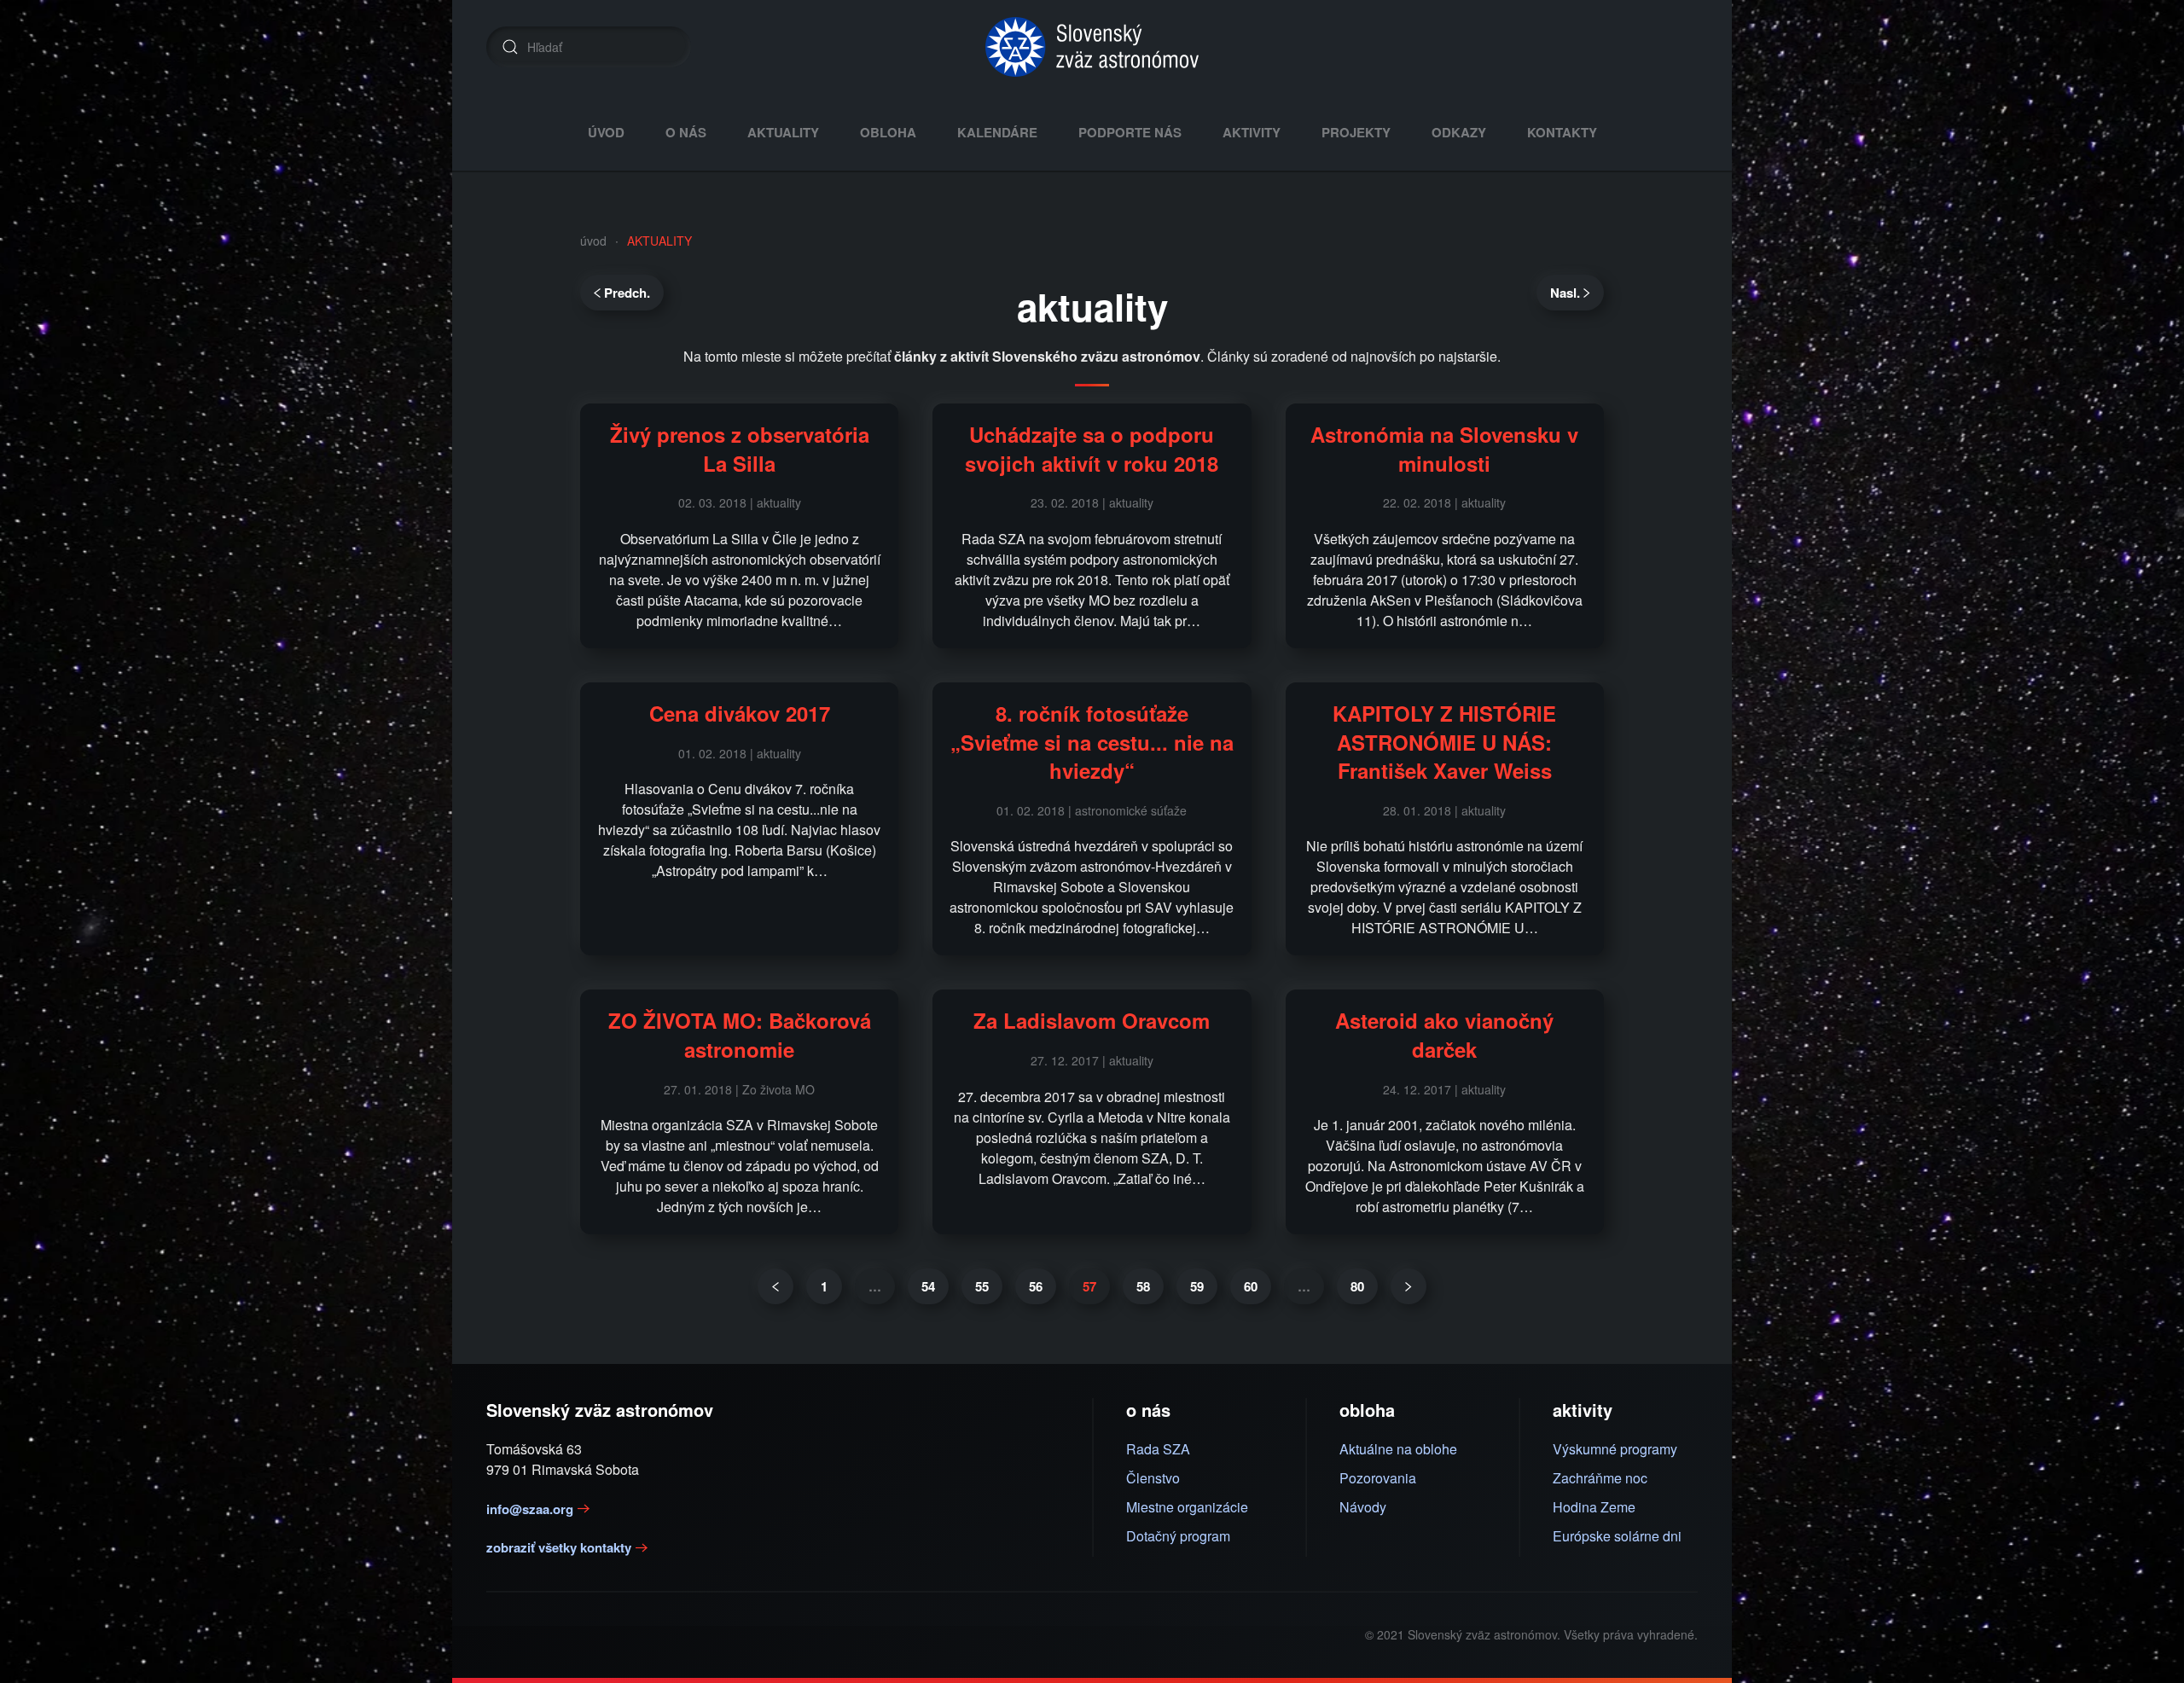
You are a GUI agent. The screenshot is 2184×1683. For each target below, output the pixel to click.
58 (1143, 1286)
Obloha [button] (888, 132)
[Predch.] (775, 1286)
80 (1357, 1286)
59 (1197, 1286)
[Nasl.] (1409, 1286)
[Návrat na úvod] (1092, 47)
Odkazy (1459, 132)
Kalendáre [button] (997, 132)
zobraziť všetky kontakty (559, 1547)
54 (928, 1286)
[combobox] (589, 47)
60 (1251, 1286)
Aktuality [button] (783, 132)
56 (1036, 1286)
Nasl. (1565, 293)
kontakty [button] (1562, 132)
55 (982, 1286)
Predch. (627, 293)
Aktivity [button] (1252, 132)
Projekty (1356, 132)
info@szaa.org (530, 1509)
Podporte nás (1130, 132)
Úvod (606, 132)
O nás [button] (686, 132)
